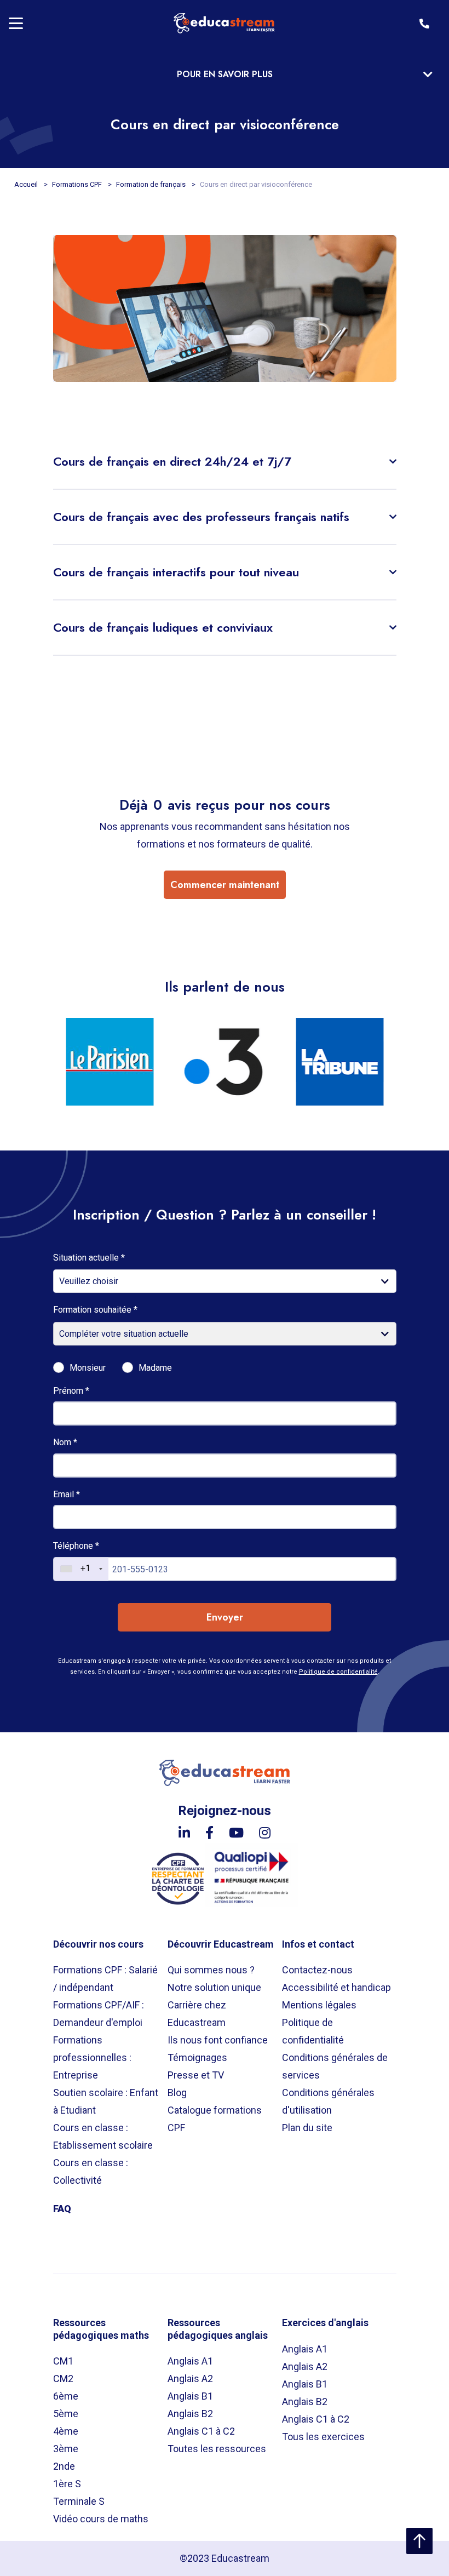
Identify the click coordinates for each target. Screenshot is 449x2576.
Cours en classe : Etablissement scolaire (103, 2136)
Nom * (65, 1442)
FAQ (62, 2209)
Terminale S (79, 2501)
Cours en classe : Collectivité (91, 2171)
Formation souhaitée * (95, 1310)
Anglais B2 (190, 2414)
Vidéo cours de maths (101, 2519)
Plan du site (307, 2128)
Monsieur (88, 1368)
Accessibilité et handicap (336, 1987)
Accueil (27, 184)
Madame (155, 1368)
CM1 (63, 2361)
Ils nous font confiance (218, 2040)
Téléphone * (76, 1546)
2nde (64, 2466)
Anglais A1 (190, 2361)
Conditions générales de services (335, 2066)
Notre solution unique (214, 1987)
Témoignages (197, 2057)
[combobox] (81, 1569)
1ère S (67, 2484)
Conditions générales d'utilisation (328, 2101)
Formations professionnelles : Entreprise (92, 2057)
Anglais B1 (190, 2396)
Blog (177, 2093)
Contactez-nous (317, 1970)
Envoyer (225, 1617)
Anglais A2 (190, 2378)
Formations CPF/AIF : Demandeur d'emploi (99, 2014)
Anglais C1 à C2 (201, 2431)
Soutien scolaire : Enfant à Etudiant (106, 2101)
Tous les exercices (323, 2437)
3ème (66, 2449)
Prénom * (71, 1391)
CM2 (63, 2378)
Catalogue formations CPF (215, 2119)
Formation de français (152, 184)
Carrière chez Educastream (197, 2014)
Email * (67, 1494)
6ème (66, 2396)
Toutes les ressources (217, 2449)
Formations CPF (78, 184)
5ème (66, 2414)
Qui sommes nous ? (211, 1970)
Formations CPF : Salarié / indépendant (105, 1979)
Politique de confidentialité (338, 1672)
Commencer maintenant (225, 885)
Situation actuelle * (89, 1258)
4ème (66, 2431)
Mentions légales (319, 2005)
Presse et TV (196, 2075)
